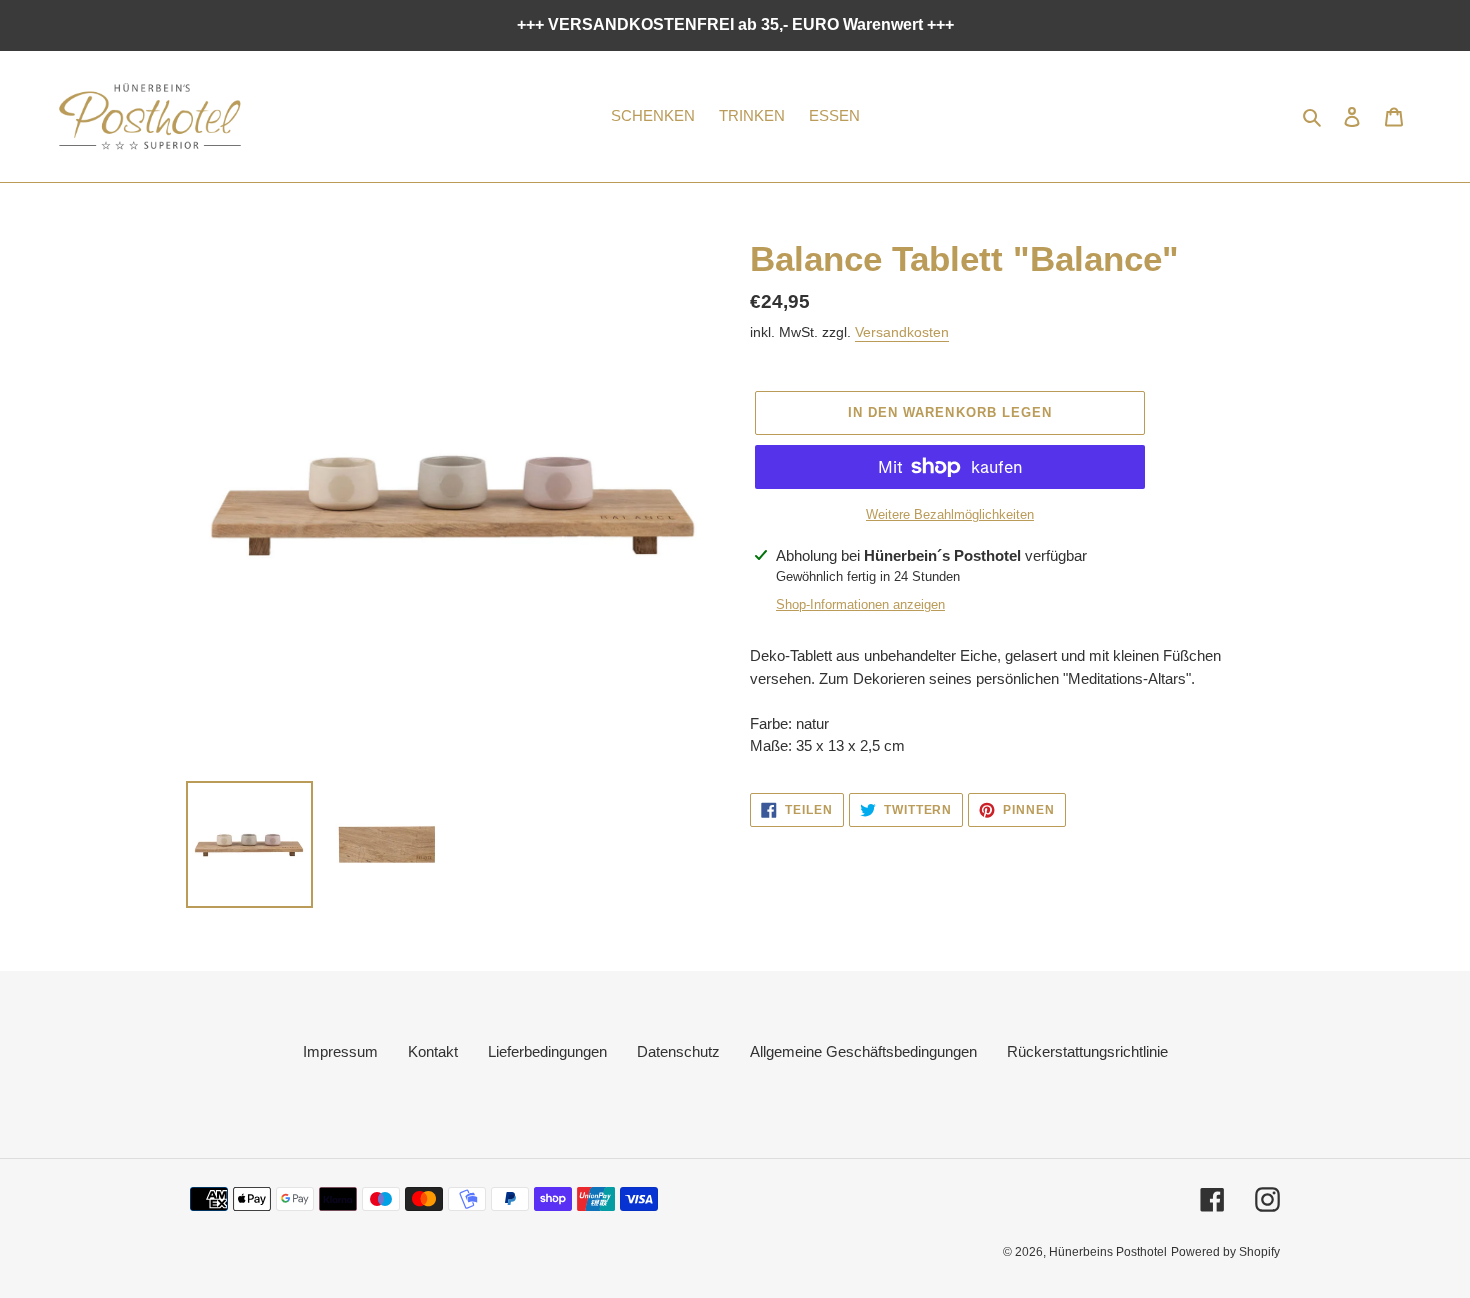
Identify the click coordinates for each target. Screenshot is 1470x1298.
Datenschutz (678, 1051)
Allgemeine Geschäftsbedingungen (863, 1051)
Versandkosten (902, 332)
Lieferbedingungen (547, 1051)
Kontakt (433, 1051)
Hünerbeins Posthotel (1108, 1252)
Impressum (340, 1051)
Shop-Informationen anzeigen (860, 604)
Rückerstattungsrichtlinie (1087, 1051)
